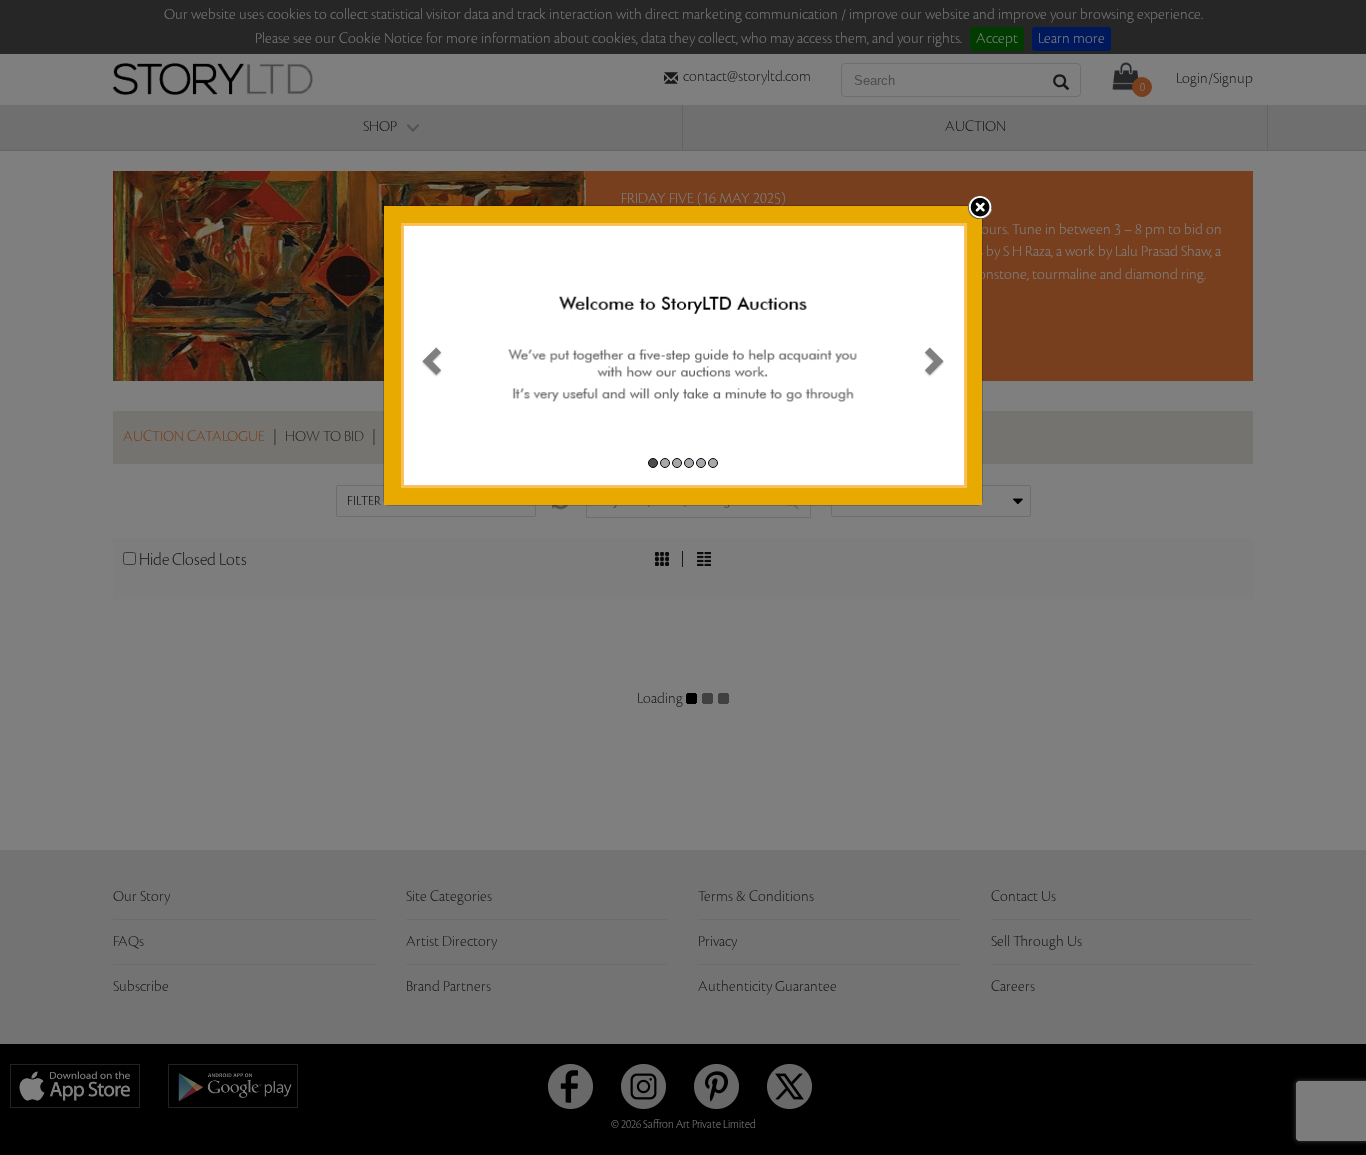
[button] (429, 355)
